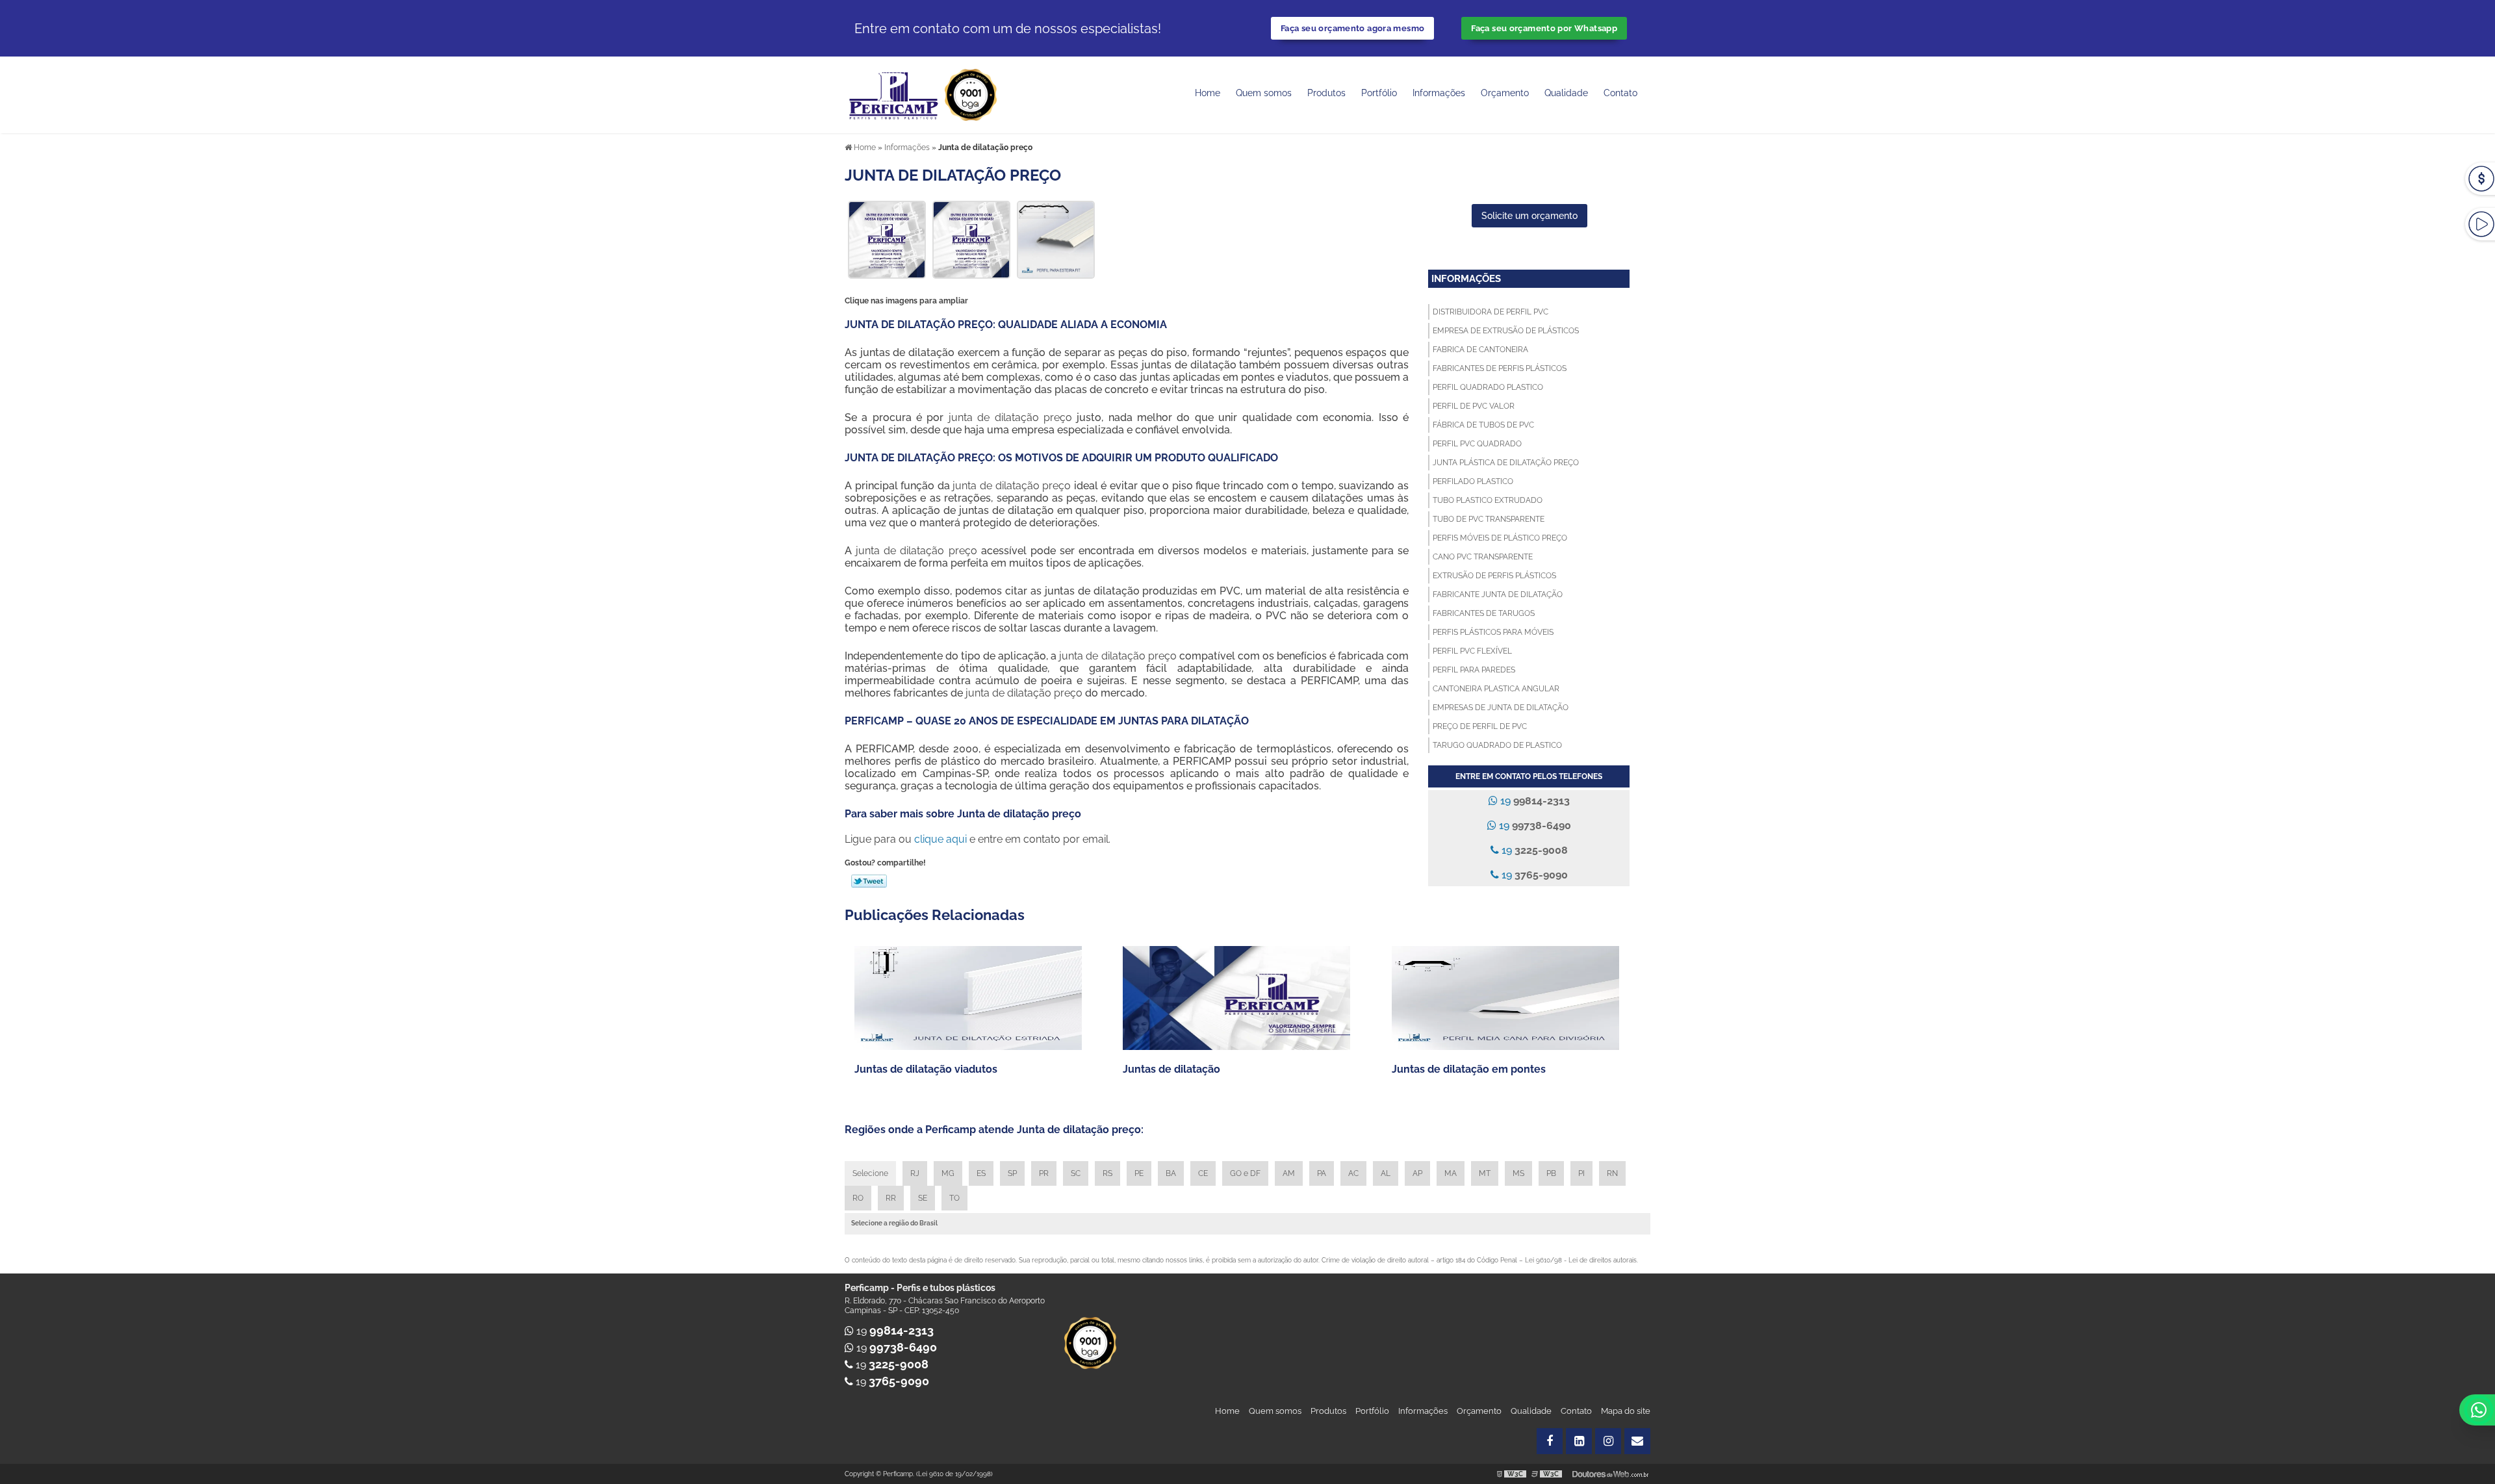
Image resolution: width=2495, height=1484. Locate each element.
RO (858, 1198)
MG (948, 1173)
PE (1139, 1173)
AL (1386, 1173)
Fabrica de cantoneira (1480, 350)
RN (1612, 1173)
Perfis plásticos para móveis (1493, 632)
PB (1551, 1173)
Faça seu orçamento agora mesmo (1352, 28)
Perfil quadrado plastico (1488, 387)
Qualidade (1531, 1411)
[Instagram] (1608, 1441)
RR (891, 1198)
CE (1203, 1173)
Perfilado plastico (1473, 481)
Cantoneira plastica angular (1496, 689)
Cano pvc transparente (1483, 557)
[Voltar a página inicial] (895, 94)
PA (1322, 1173)
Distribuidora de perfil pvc (1491, 312)
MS (1518, 1173)
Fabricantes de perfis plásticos (1500, 368)
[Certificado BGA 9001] (971, 94)
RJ (915, 1173)
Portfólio (1379, 93)
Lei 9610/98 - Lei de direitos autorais (1581, 1260)
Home (1208, 93)
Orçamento (1505, 93)
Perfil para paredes (1474, 670)
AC (1353, 1173)
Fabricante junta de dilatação (1498, 595)
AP (1417, 1173)
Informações (1439, 93)
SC (1076, 1173)
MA (1451, 1173)
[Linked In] (1579, 1441)
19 (1534, 801)
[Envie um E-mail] (1637, 1441)
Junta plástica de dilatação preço (1506, 463)
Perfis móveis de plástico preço (1500, 538)
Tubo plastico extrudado (1488, 500)
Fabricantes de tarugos (1484, 613)
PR (1044, 1173)
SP (1012, 1173)
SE (923, 1198)
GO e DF (1245, 1173)
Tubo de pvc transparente (1489, 519)
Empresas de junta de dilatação (1501, 708)
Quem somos (1264, 93)
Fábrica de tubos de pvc (1483, 425)
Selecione (870, 1173)
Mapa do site (1626, 1411)
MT (1485, 1173)
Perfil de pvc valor (1474, 406)
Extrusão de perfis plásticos (1494, 576)
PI (1581, 1173)
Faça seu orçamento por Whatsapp (1544, 28)
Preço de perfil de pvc (1480, 726)
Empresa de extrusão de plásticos (1506, 331)
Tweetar (869, 881)
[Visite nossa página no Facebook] (1550, 1441)
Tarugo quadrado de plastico (1497, 745)
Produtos (1326, 93)
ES (981, 1173)
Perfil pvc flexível (1472, 651)
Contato (1620, 93)
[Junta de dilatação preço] (887, 239)
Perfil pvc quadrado (1477, 444)
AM (1289, 1173)
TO (954, 1198)
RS (1107, 1173)
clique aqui (940, 839)
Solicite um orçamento (1529, 216)
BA (1171, 1173)
